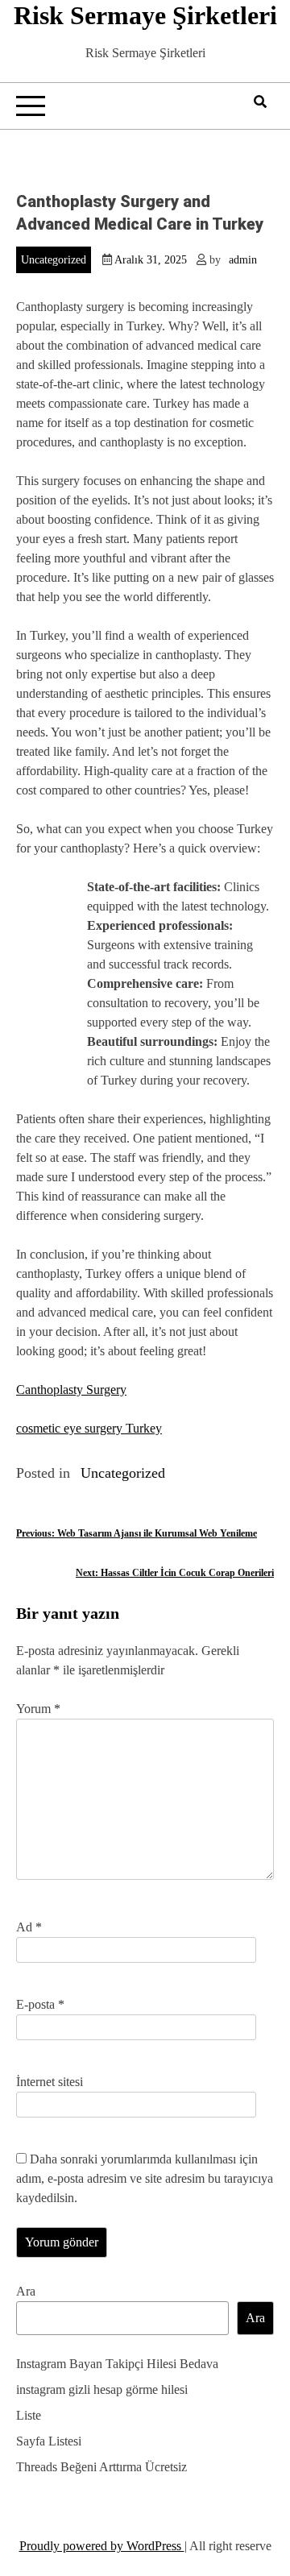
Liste (29, 2415)
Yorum (38, 1709)
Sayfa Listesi (49, 2441)
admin (243, 260)
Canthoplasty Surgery (71, 1390)
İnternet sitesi (50, 2082)
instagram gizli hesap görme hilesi (102, 2389)
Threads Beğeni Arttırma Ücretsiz (101, 2467)
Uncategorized (54, 260)
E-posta (40, 2004)
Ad (29, 1927)
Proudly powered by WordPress (102, 2546)
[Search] (260, 102)
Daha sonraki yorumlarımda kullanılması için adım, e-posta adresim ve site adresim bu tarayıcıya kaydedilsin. (145, 2178)
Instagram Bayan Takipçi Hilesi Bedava (117, 2364)
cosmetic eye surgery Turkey (89, 1428)
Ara (26, 2291)
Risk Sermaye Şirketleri (145, 15)
